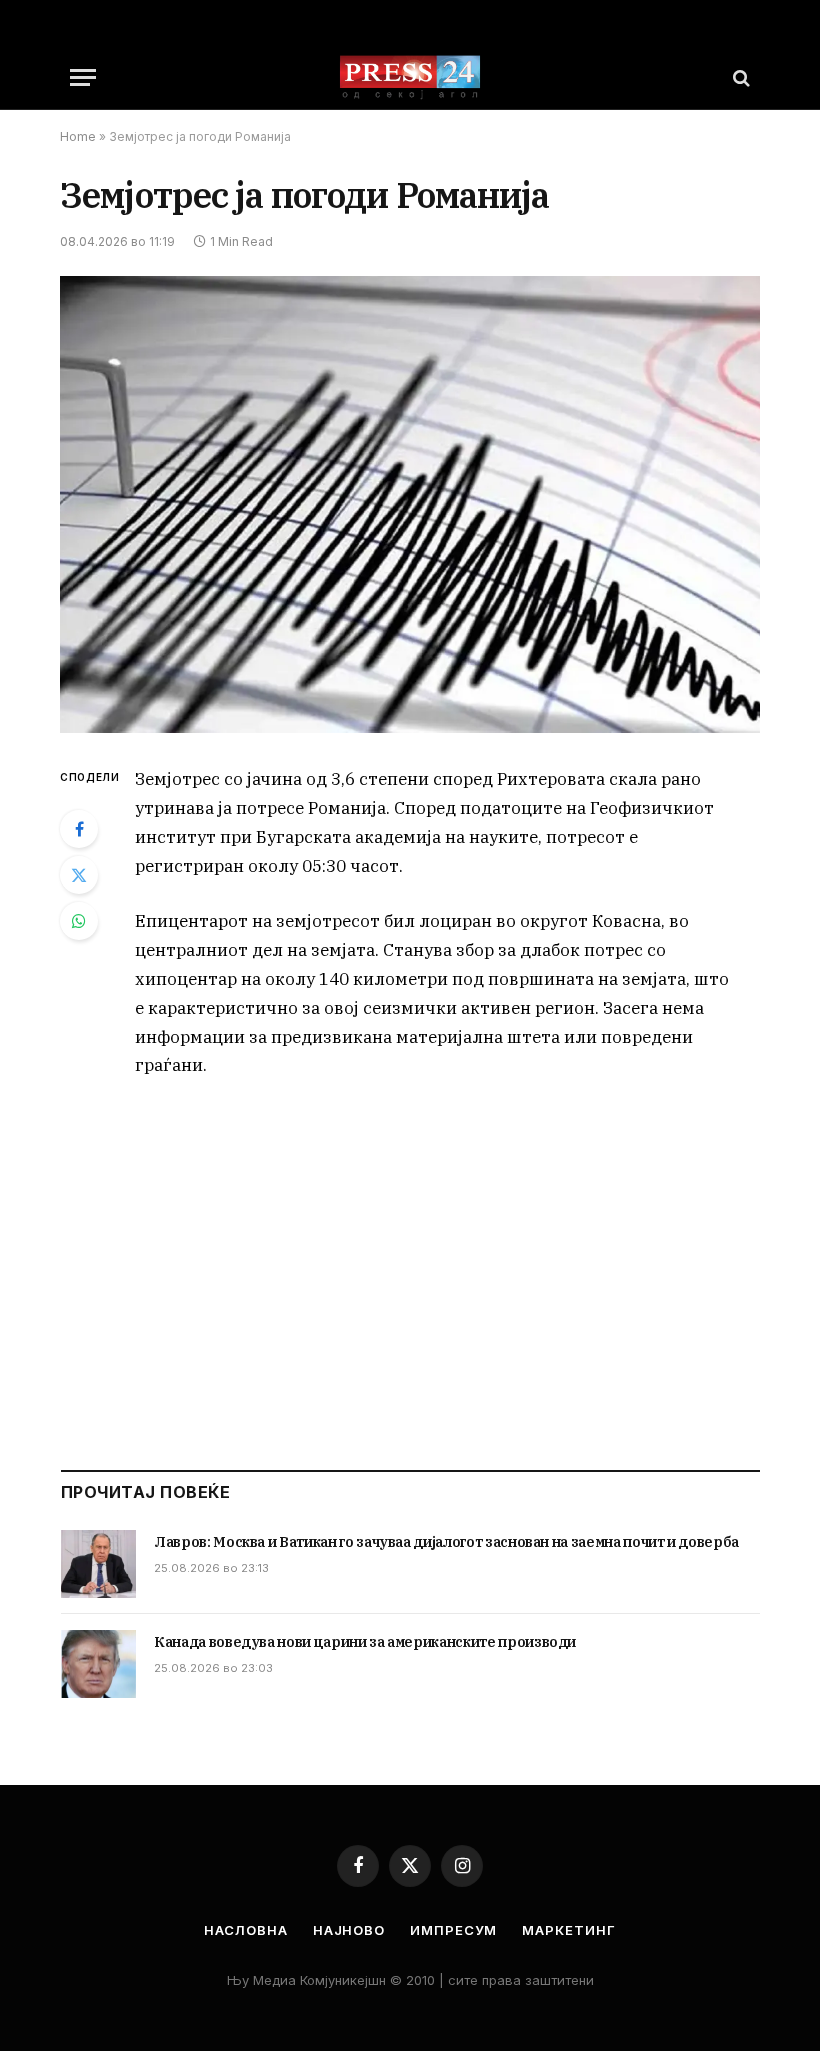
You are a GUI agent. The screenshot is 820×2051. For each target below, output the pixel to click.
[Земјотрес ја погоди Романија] (410, 504)
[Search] (739, 77)
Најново (349, 1930)
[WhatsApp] (79, 921)
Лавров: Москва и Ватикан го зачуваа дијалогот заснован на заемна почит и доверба (446, 1542)
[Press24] (410, 77)
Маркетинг (568, 1930)
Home (78, 136)
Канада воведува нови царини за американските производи (365, 1642)
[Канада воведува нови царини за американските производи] (98, 1664)
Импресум (453, 1930)
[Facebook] (79, 829)
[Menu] (83, 77)
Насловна (245, 1930)
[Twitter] (79, 875)
